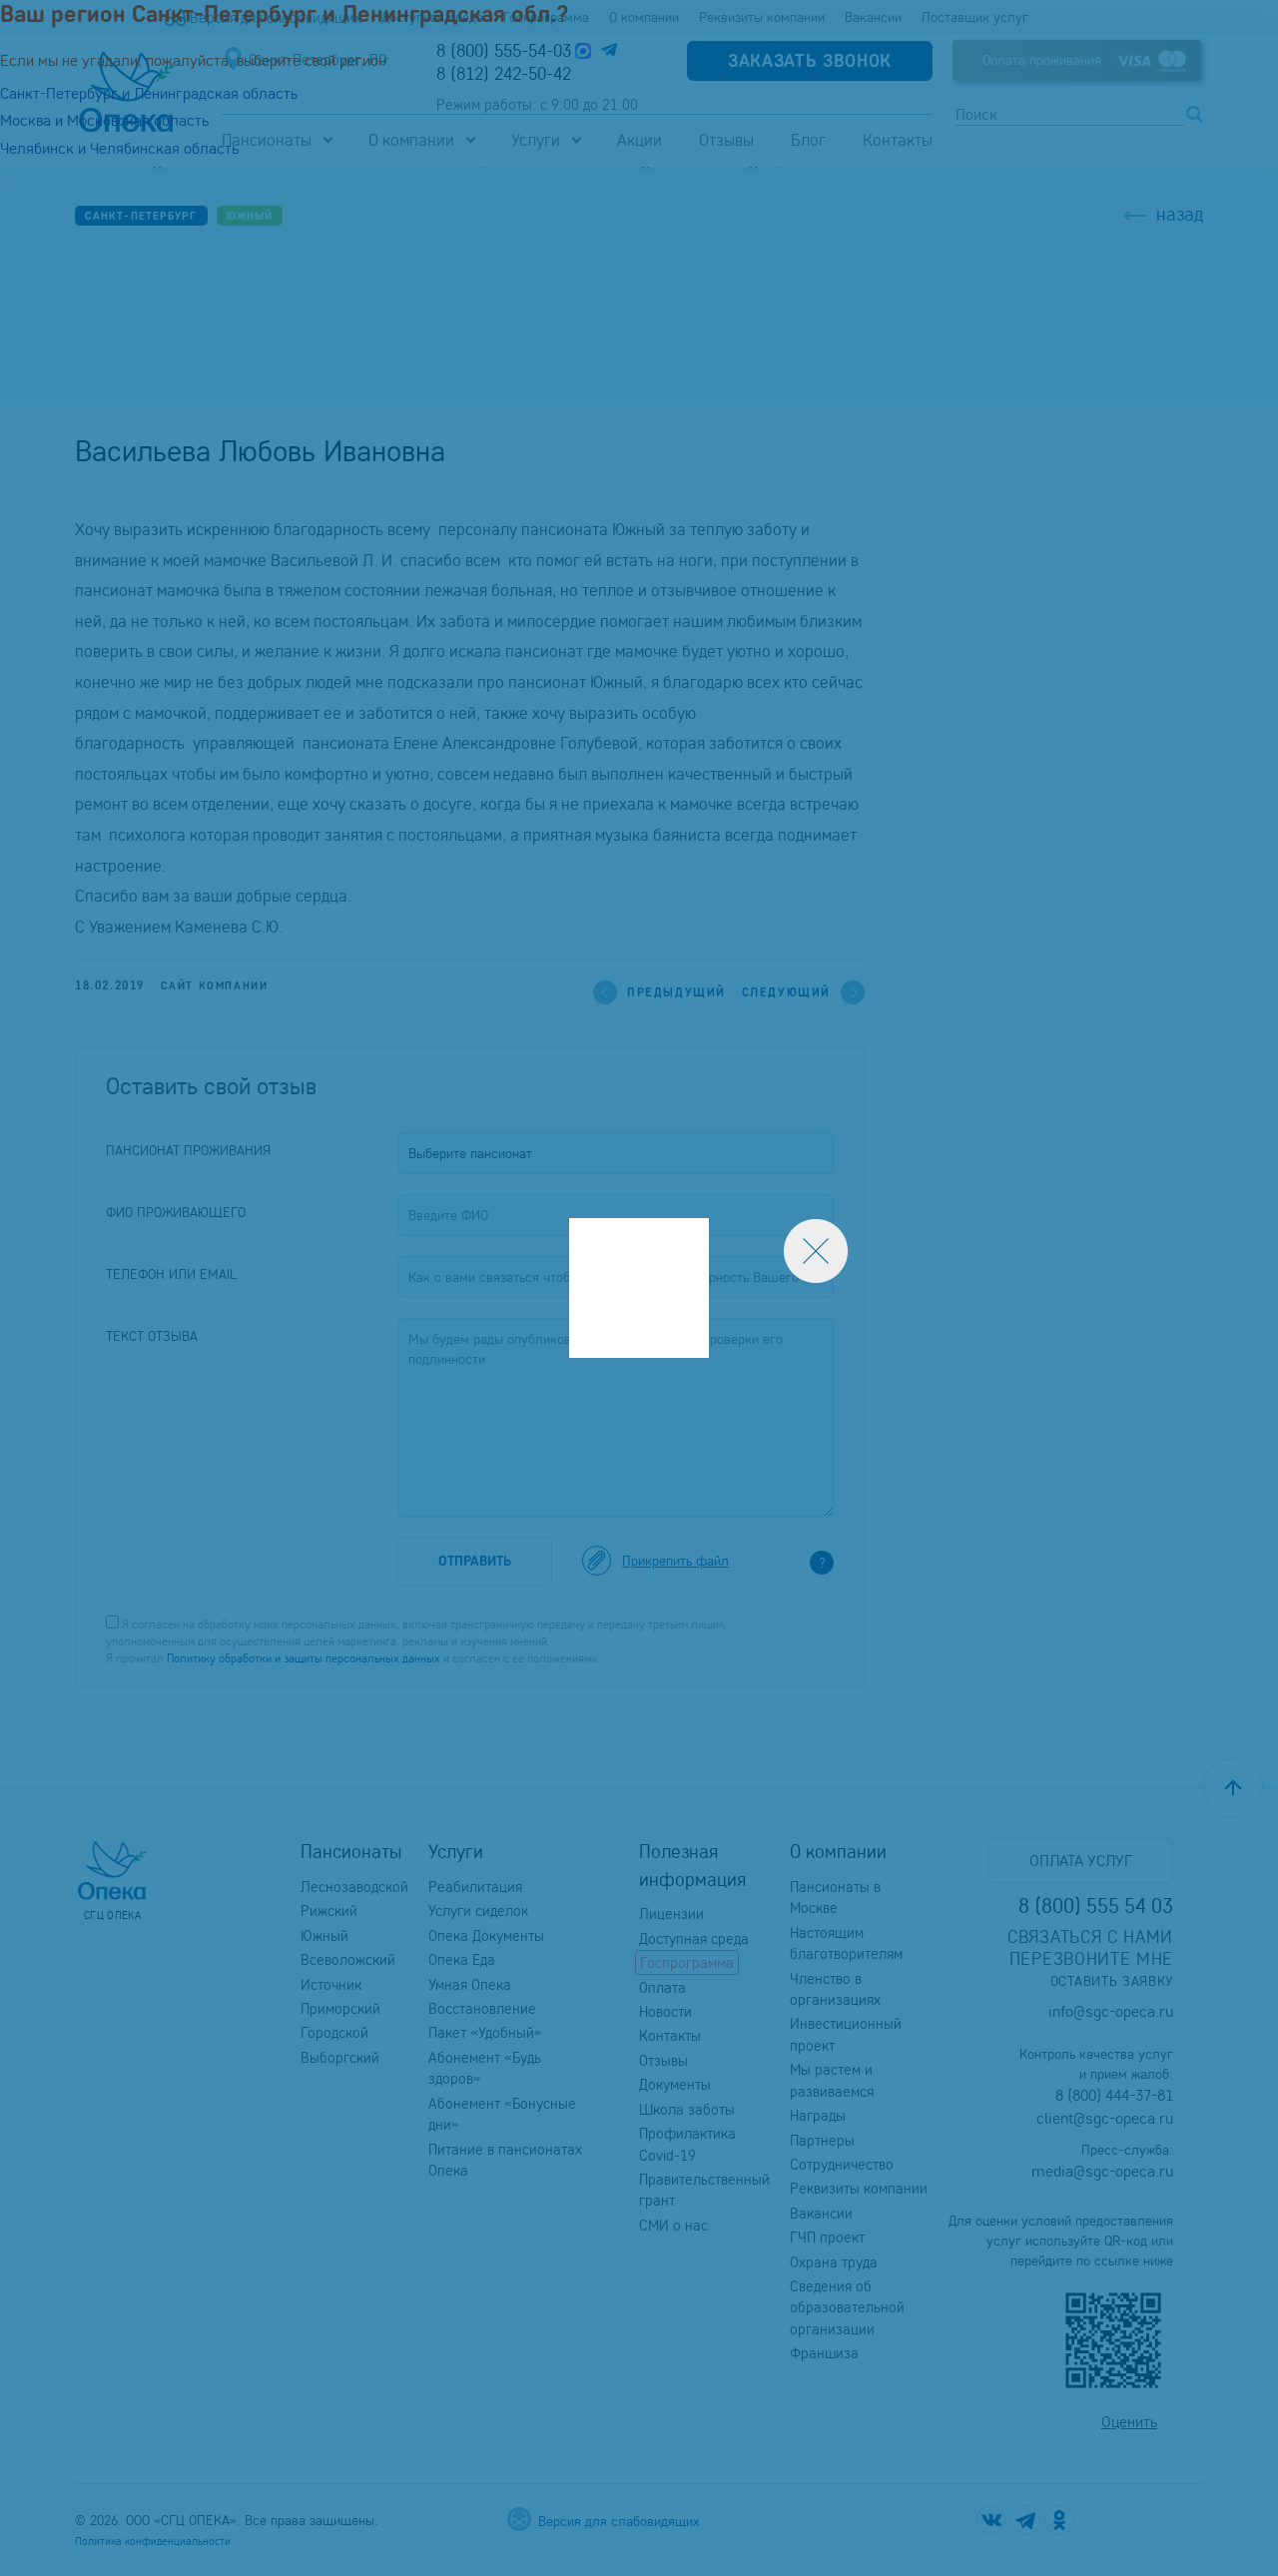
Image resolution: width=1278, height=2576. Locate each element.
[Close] (816, 1251)
